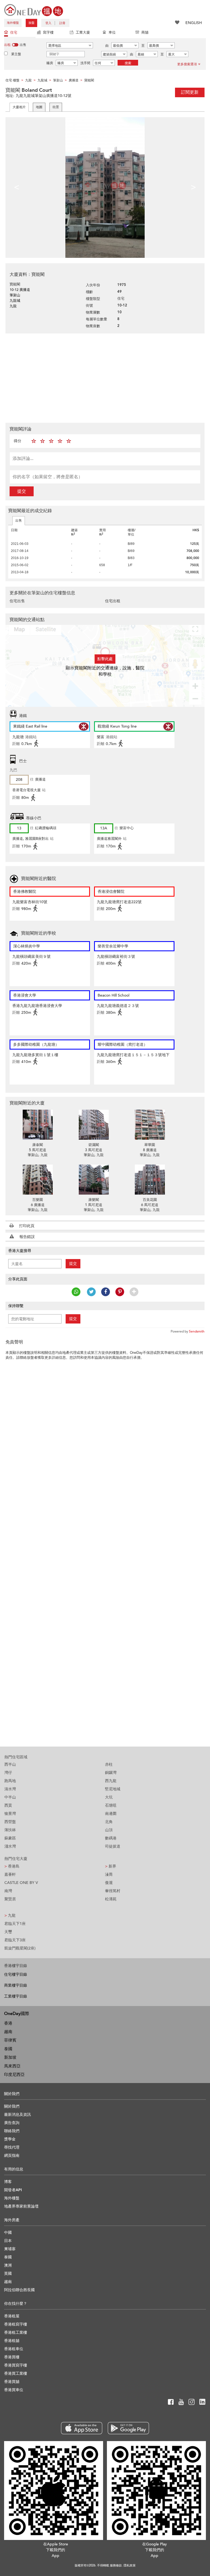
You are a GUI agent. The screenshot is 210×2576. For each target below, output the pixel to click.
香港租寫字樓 (16, 2324)
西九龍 (111, 1781)
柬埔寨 (10, 2249)
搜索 (128, 63)
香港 (8, 2023)
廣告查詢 (12, 2123)
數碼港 (111, 1838)
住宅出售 (17, 601)
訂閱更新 (190, 92)
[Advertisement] (105, 377)
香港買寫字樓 (16, 2365)
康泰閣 (38, 1145)
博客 (8, 2182)
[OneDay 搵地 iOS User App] (82, 2428)
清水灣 (10, 1789)
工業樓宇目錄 (16, 1996)
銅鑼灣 (111, 1773)
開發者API (13, 2190)
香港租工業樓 (16, 2333)
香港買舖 (12, 2382)
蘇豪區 (10, 1838)
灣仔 (8, 1773)
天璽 (8, 1932)
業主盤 (16, 54)
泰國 (8, 2049)
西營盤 (10, 1822)
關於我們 (12, 2106)
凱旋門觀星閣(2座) (20, 1948)
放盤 (31, 23)
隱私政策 (130, 2565)
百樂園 (38, 1200)
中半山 (10, 1797)
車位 (112, 33)
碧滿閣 (94, 1145)
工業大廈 (83, 33)
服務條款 (116, 2565)
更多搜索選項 (187, 64)
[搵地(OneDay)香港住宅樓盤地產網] (34, 10)
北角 (109, 1822)
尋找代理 (12, 2147)
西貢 (8, 1805)
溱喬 (109, 1875)
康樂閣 (94, 1200)
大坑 (109, 1797)
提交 (22, 491)
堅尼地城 (113, 1789)
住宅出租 (113, 601)
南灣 (8, 1891)
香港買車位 (14, 2390)
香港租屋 (12, 2316)
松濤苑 (111, 1899)
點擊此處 (105, 659)
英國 (8, 2274)
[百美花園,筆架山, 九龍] (150, 1180)
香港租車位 (14, 2349)
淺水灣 (10, 1846)
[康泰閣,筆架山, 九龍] (38, 1125)
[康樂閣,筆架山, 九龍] (94, 1180)
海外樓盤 (13, 23)
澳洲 (8, 2265)
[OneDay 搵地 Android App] (128, 2428)
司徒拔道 (113, 1846)
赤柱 (109, 1764)
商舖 (145, 33)
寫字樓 (48, 33)
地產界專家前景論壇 (21, 2206)
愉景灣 (10, 1814)
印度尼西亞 (14, 2075)
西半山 (10, 1764)
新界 (111, 1866)
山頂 (109, 1830)
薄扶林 (10, 1830)
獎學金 (10, 2139)
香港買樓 (12, 2357)
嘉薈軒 (10, 1875)
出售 (19, 521)
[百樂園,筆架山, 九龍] (38, 1180)
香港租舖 (12, 2341)
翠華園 (150, 1145)
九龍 (10, 1915)
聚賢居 (10, 1899)
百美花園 (150, 1200)
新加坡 (10, 2057)
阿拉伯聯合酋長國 (19, 2290)
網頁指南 (12, 2156)
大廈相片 (19, 107)
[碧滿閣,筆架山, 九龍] (94, 1125)
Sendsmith (197, 1331)
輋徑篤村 (113, 1891)
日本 (8, 2241)
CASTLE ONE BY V (21, 1883)
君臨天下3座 (15, 1940)
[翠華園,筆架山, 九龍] (150, 1125)
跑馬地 (10, 1781)
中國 (8, 2233)
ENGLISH (194, 23)
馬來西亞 (12, 2066)
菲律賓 (10, 2040)
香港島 (12, 1866)
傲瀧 (109, 1883)
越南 (8, 2032)
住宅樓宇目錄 (16, 1974)
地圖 (39, 107)
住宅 (14, 33)
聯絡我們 (12, 2131)
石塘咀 (111, 1805)
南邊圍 (111, 1814)
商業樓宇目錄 (16, 1985)
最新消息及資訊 (17, 2115)
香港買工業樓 (16, 2373)
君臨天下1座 (15, 1924)
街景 (56, 107)
